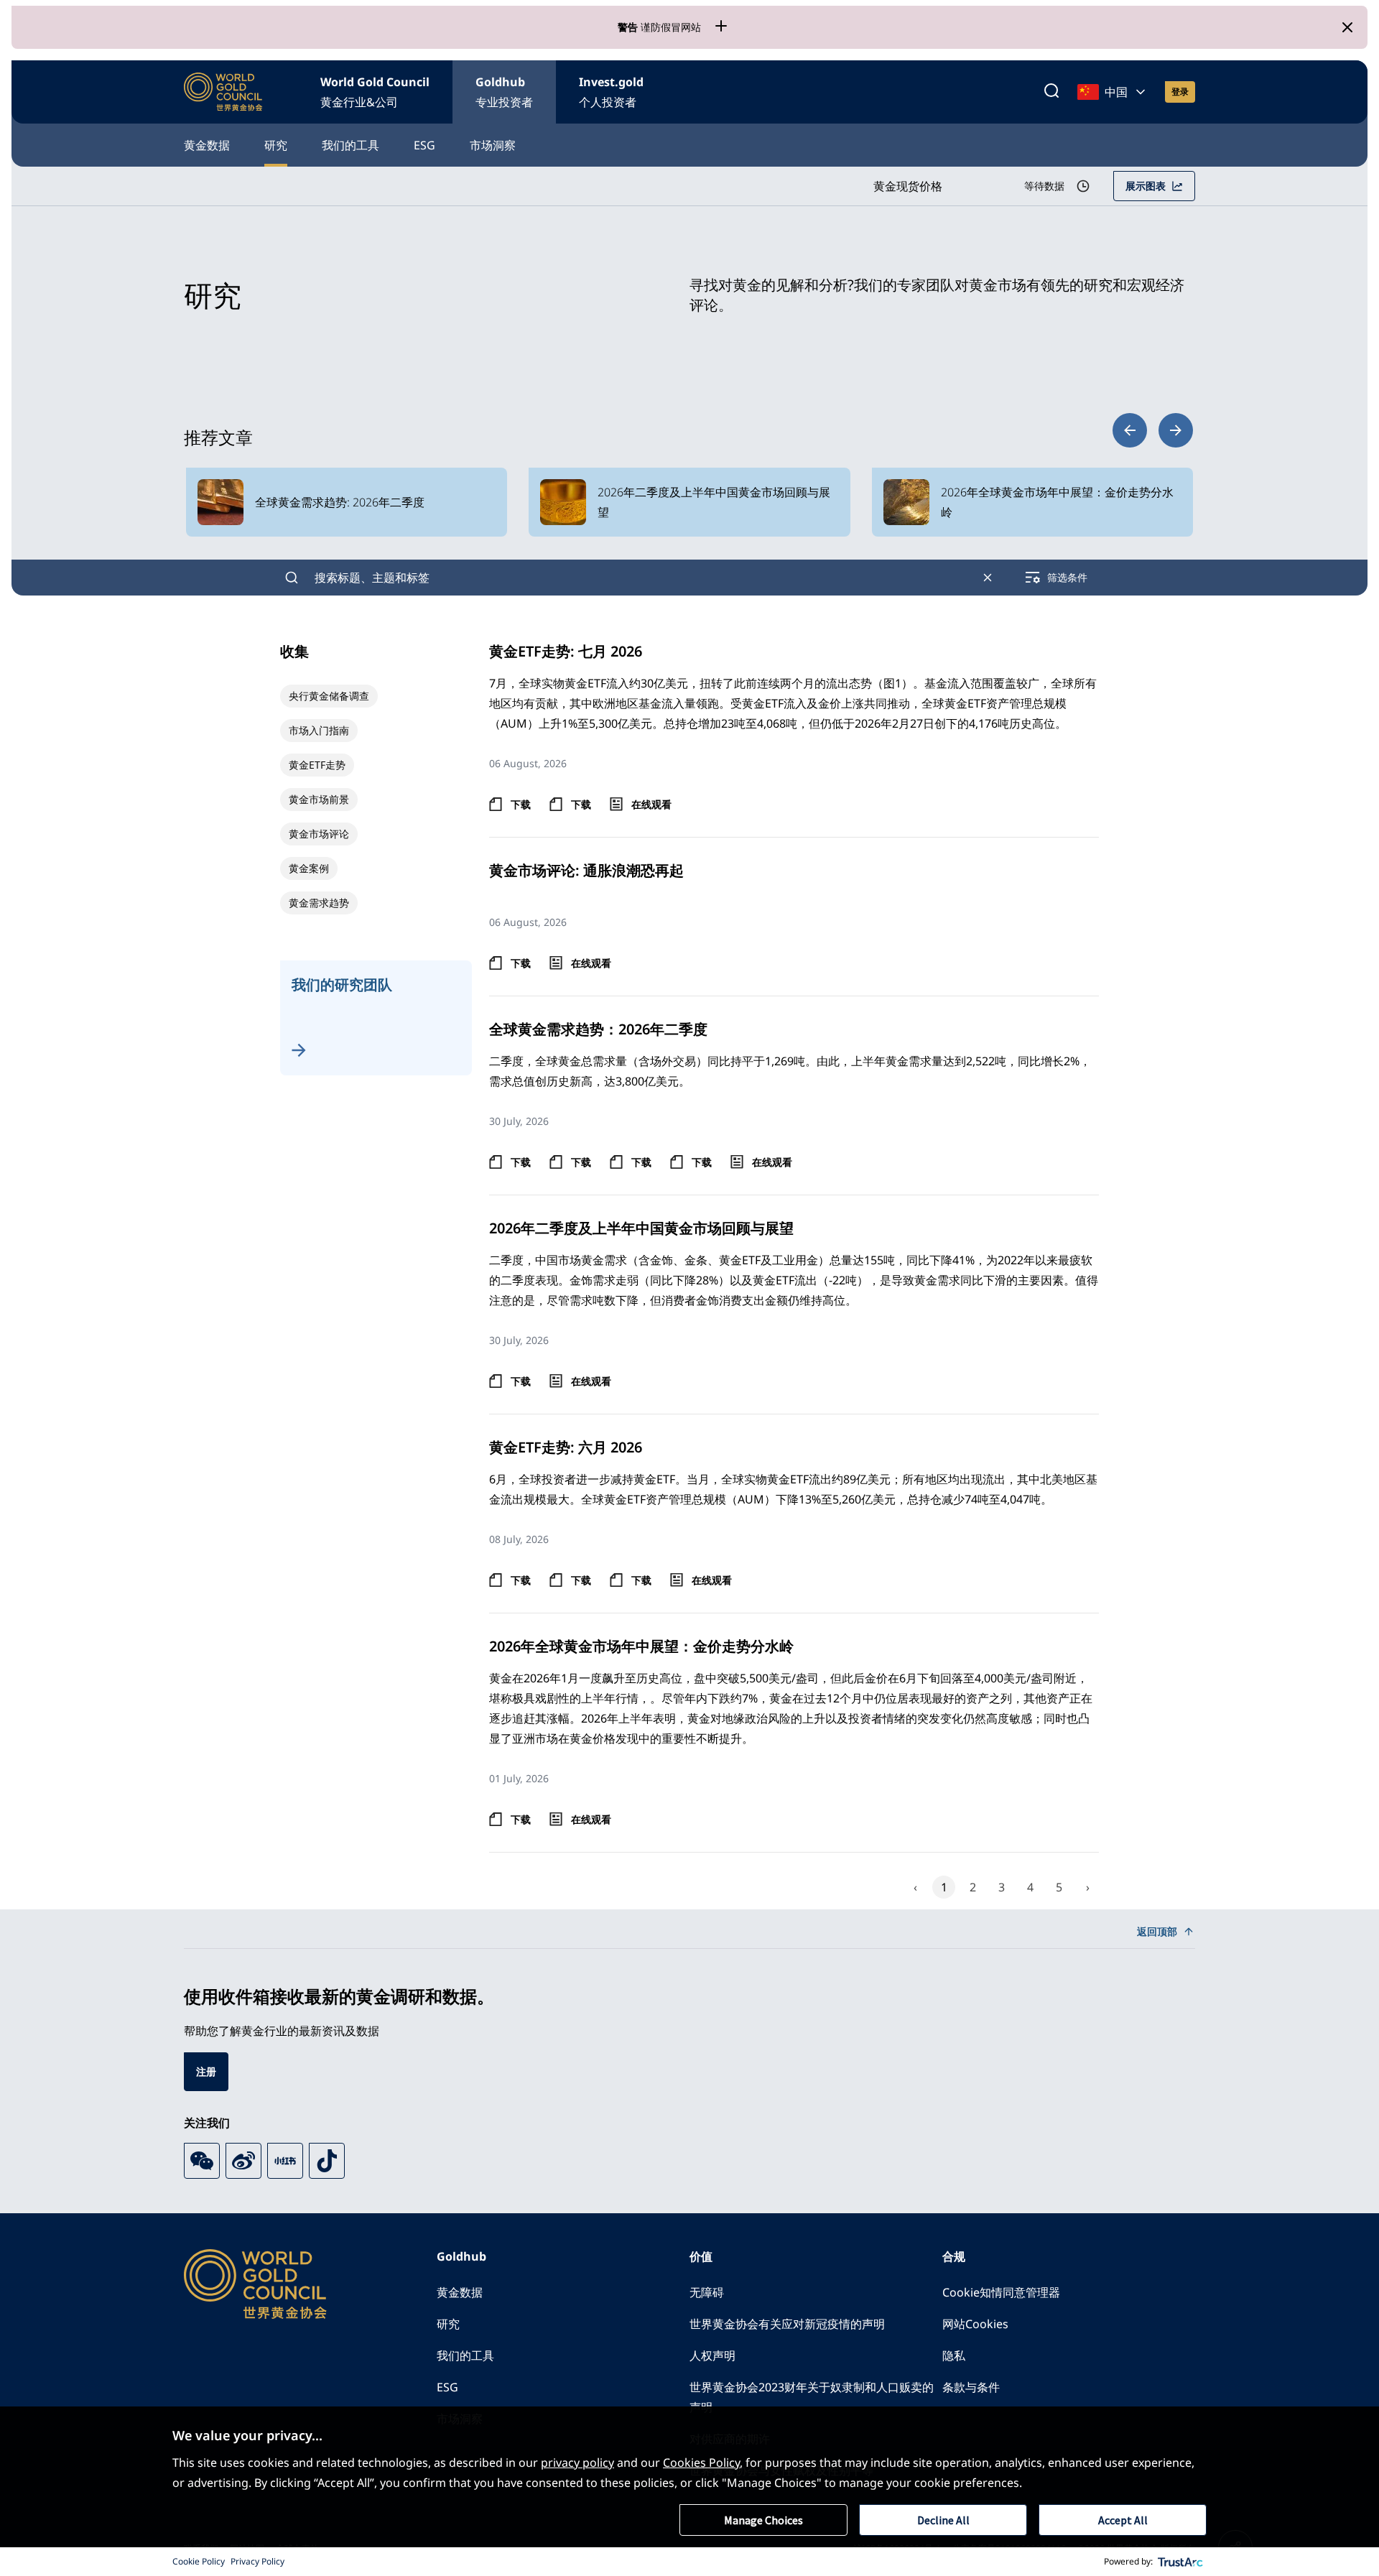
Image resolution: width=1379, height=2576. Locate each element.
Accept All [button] (1123, 2520)
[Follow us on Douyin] (327, 2161)
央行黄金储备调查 (329, 696)
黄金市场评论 (319, 834)
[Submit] (292, 578)
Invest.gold (611, 92)
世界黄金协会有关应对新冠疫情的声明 (787, 2324)
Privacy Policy (257, 2561)
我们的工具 (350, 145)
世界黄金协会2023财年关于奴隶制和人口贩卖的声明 (812, 2397)
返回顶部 (1157, 1931)
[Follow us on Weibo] (243, 2161)
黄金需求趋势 (319, 903)
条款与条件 (971, 2387)
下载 (521, 804)
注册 (206, 2071)
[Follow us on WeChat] (202, 2161)
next (1176, 430)
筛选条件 (1067, 577)
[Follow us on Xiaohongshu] (285, 2161)
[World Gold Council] (223, 92)
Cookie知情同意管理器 (1001, 2292)
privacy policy (577, 2463)
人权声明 (712, 2355)
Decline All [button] (943, 2520)
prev (1130, 430)
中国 (1116, 92)
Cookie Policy (199, 2561)
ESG (424, 145)
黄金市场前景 (319, 799)
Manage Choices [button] (763, 2520)
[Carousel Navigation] (1153, 430)
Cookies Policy (701, 2463)
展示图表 (1146, 186)
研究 (276, 145)
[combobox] (640, 578)
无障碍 (707, 2292)
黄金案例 (309, 868)
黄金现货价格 (908, 186)
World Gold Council (375, 92)
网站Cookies (975, 2324)
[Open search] (1051, 92)
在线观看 (651, 804)
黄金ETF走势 (317, 765)
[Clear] (988, 578)
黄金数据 (207, 145)
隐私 (954, 2355)
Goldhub (504, 92)
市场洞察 (493, 145)
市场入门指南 (319, 730)
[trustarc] (1181, 2562)
